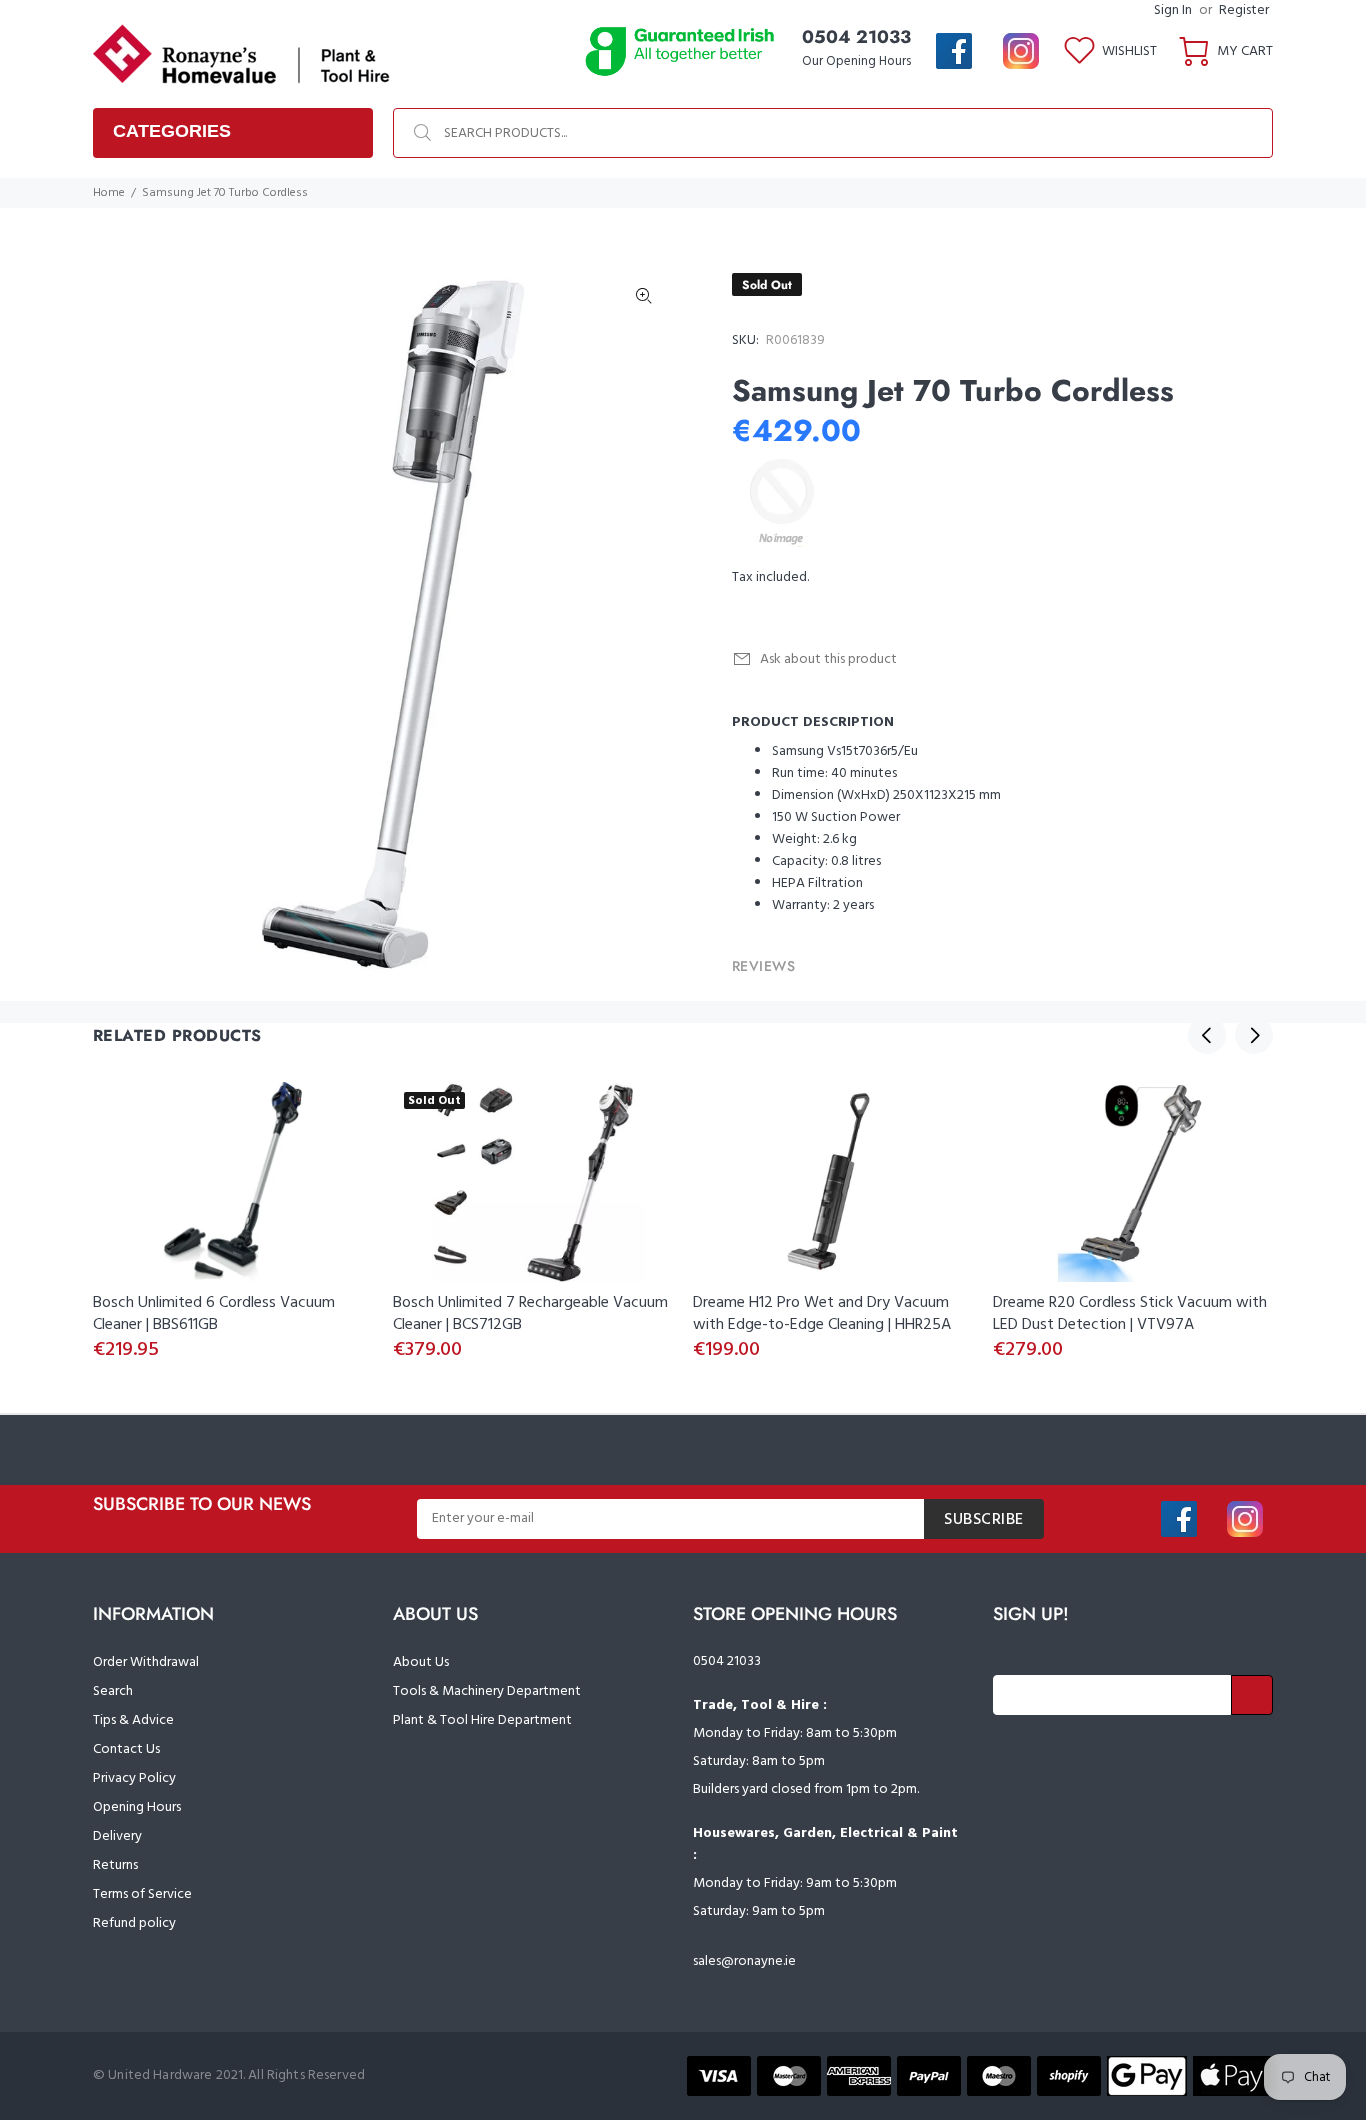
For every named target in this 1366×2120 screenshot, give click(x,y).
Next (1254, 1035)
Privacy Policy (134, 1778)
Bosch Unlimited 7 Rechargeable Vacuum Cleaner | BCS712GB (530, 1314)
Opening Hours (137, 1807)
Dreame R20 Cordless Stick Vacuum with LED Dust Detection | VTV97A (1130, 1314)
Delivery (117, 1836)
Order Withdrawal (146, 1662)
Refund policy (134, 1923)
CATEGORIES (172, 131)
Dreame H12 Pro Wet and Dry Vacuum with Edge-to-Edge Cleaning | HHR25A (822, 1314)
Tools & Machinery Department (487, 1691)
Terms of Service (142, 1894)
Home (109, 193)
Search (113, 1691)
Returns (115, 1865)
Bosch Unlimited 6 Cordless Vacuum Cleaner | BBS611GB (214, 1314)
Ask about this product (828, 659)
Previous (1207, 1035)
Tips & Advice (133, 1720)
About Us (421, 1662)
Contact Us (126, 1749)
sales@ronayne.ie (744, 1961)
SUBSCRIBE (984, 1520)
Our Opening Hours (856, 61)
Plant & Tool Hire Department (482, 1720)
